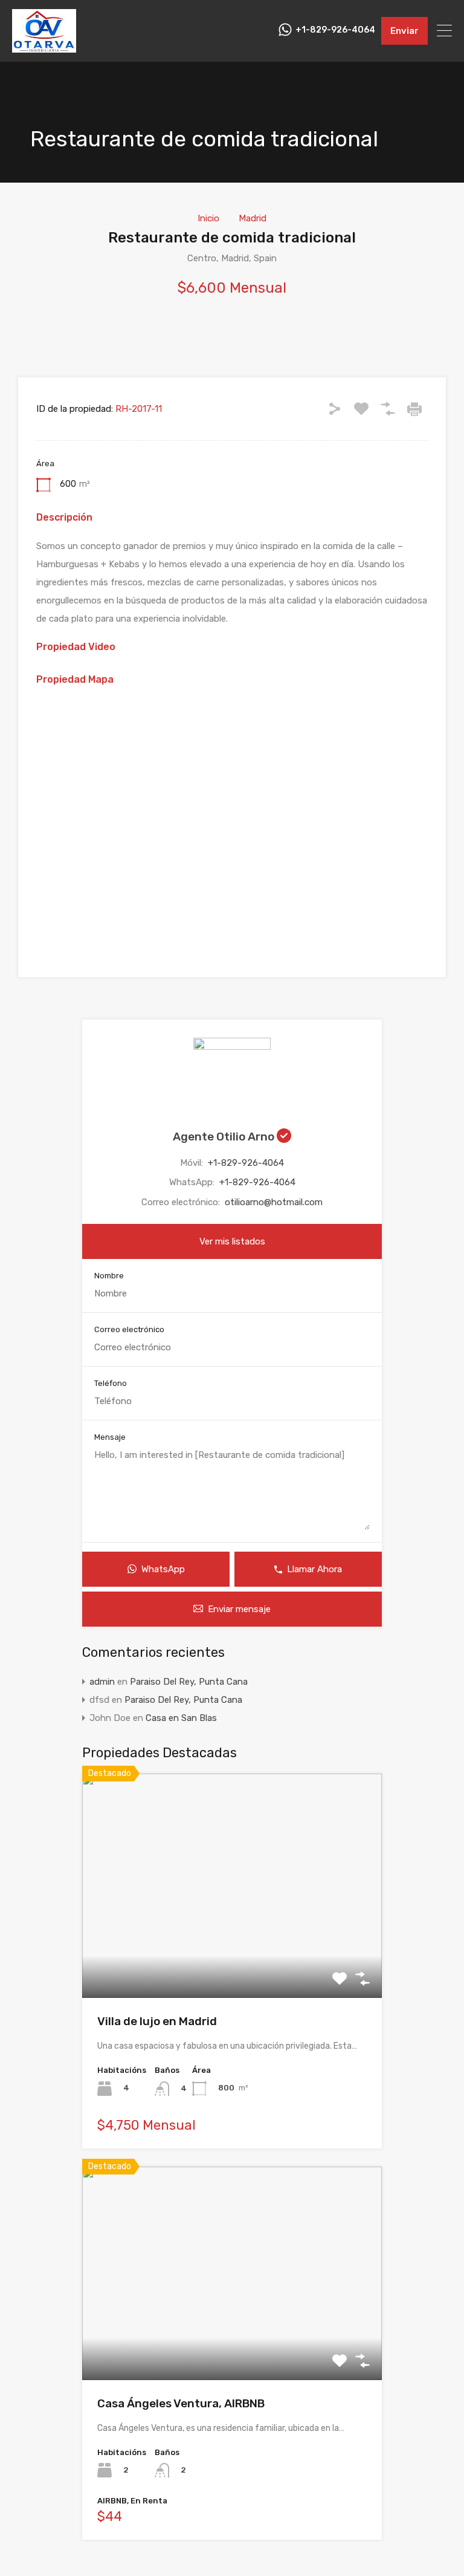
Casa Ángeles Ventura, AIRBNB (181, 2403)
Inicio (208, 218)
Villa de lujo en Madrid (157, 2021)
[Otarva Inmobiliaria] (44, 47)
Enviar (404, 31)
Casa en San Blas (181, 1718)
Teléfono (111, 1383)
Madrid (253, 218)
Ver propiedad (232, 1953)
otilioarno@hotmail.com (274, 1202)
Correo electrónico (129, 1329)
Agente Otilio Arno (225, 1137)
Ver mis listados (232, 1241)
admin (102, 1682)
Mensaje (110, 1437)
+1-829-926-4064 (335, 30)
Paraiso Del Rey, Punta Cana (189, 1682)
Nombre (109, 1276)
